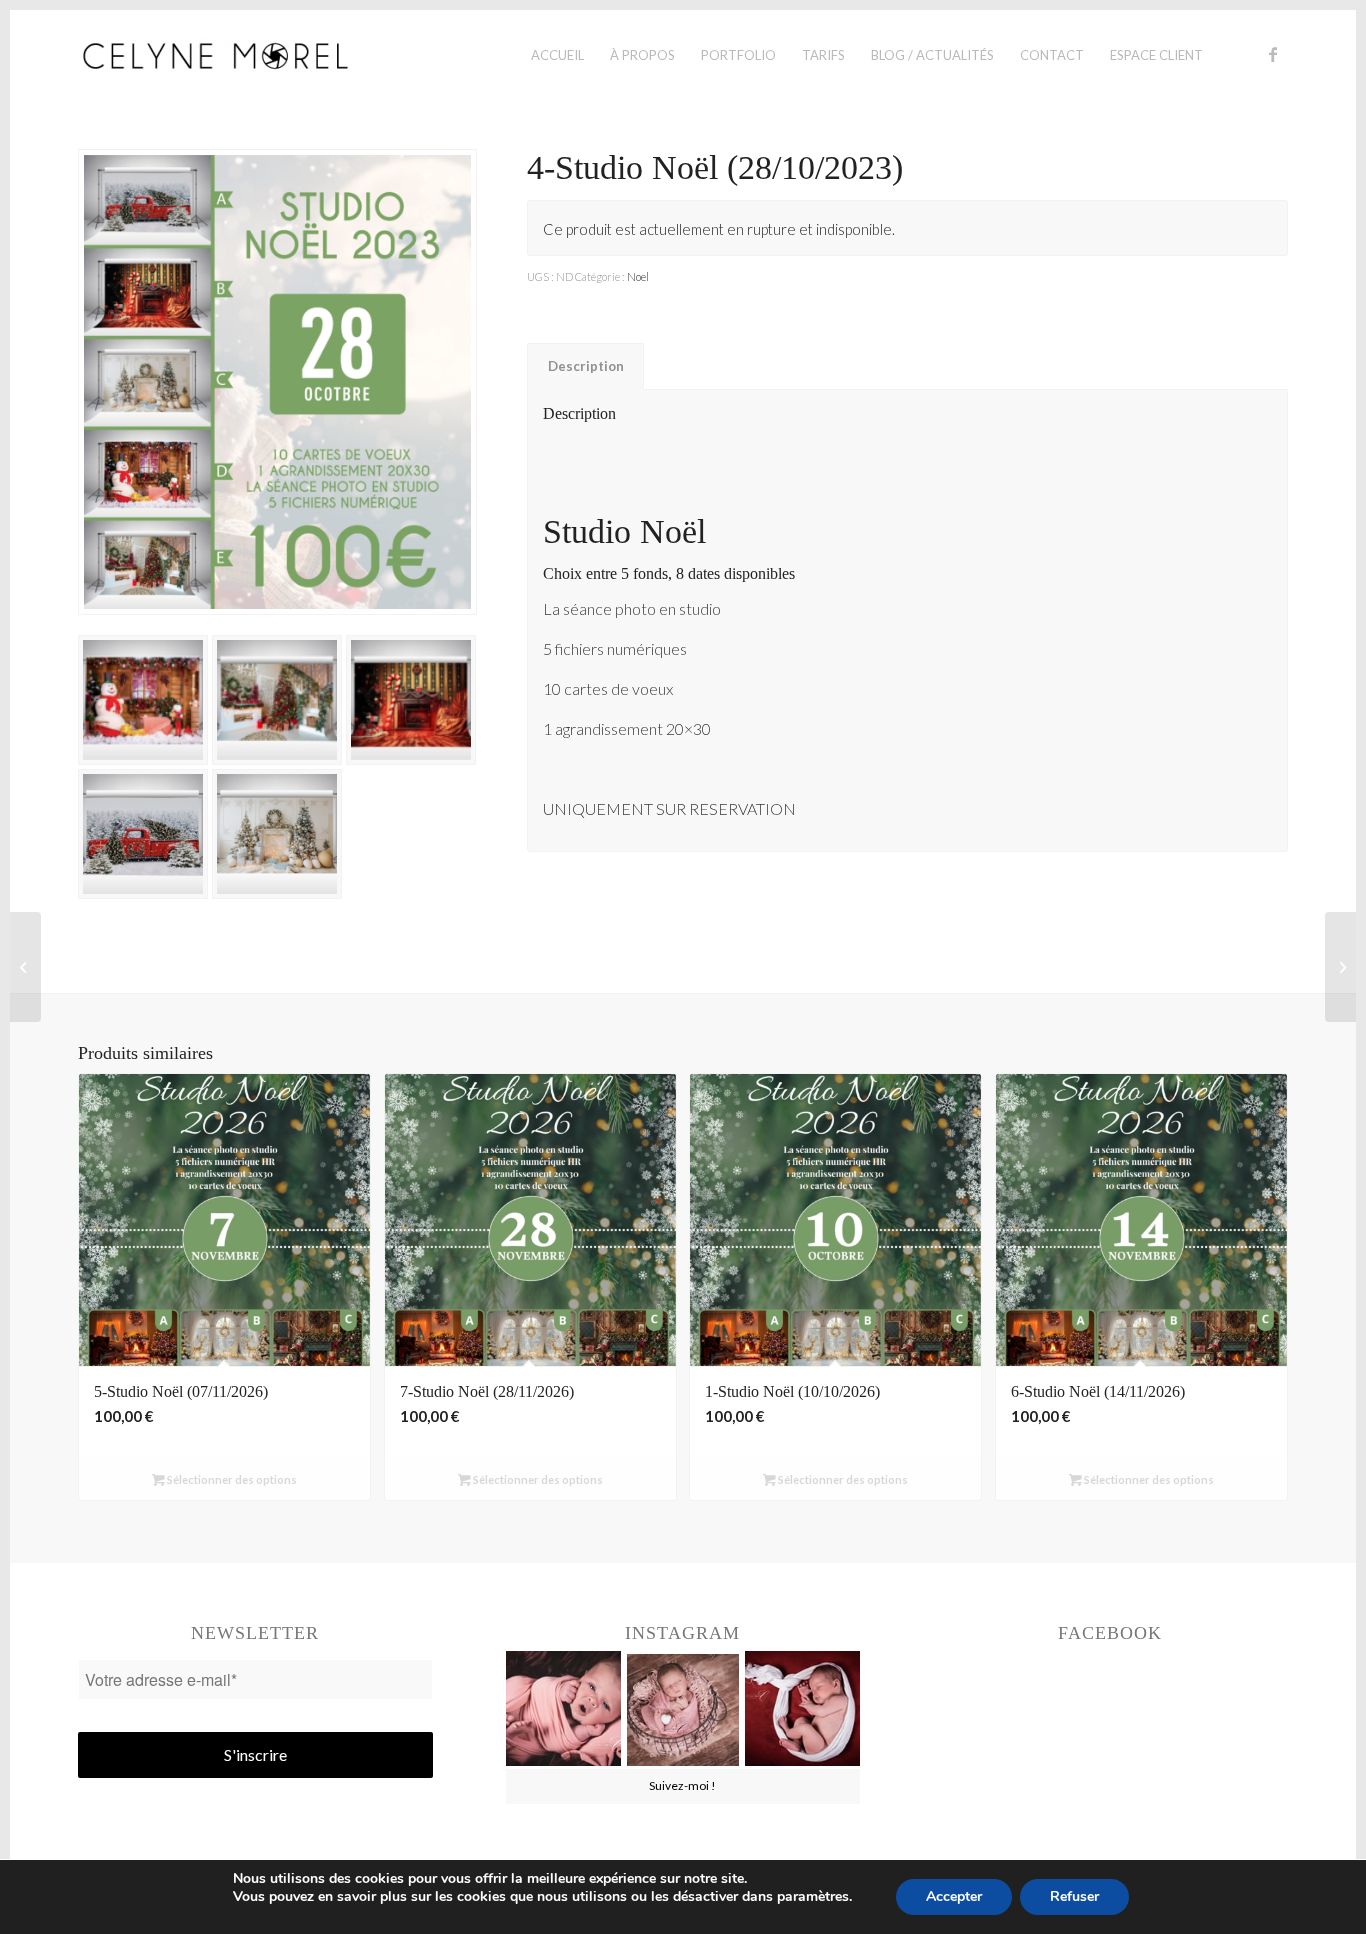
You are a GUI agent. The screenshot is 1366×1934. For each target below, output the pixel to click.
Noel (638, 276)
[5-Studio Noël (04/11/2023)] (1340, 967)
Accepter (954, 1896)
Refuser (1074, 1896)
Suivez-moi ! (682, 1785)
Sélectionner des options (231, 1479)
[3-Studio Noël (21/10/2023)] (25, 967)
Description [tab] (586, 366)
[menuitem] (557, 55)
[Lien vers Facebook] (1273, 54)
